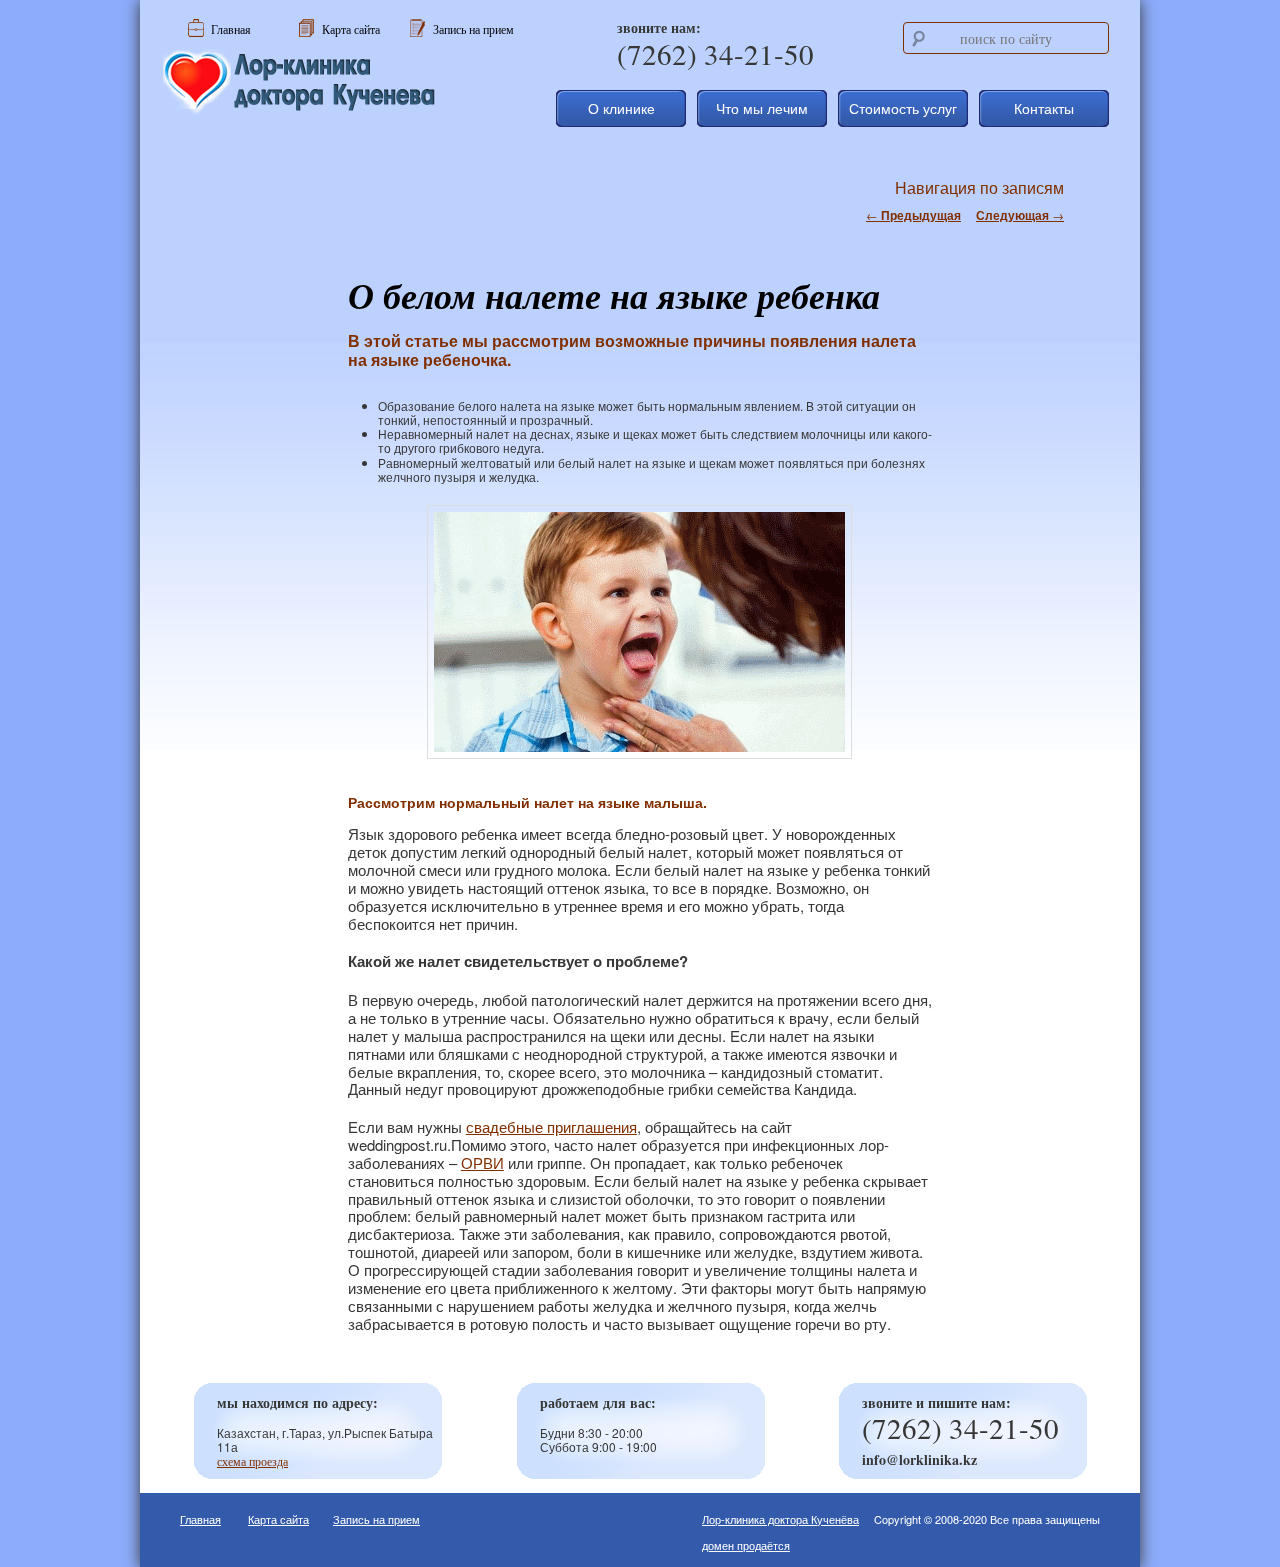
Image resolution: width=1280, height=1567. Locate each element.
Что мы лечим (762, 108)
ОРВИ (482, 1162)
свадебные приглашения (551, 1126)
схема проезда (252, 1461)
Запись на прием (376, 1519)
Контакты (1044, 108)
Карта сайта (278, 1519)
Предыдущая (913, 215)
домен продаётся (746, 1545)
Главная (200, 1519)
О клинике (621, 108)
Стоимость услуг (903, 108)
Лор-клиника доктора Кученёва (780, 1519)
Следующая (1020, 215)
